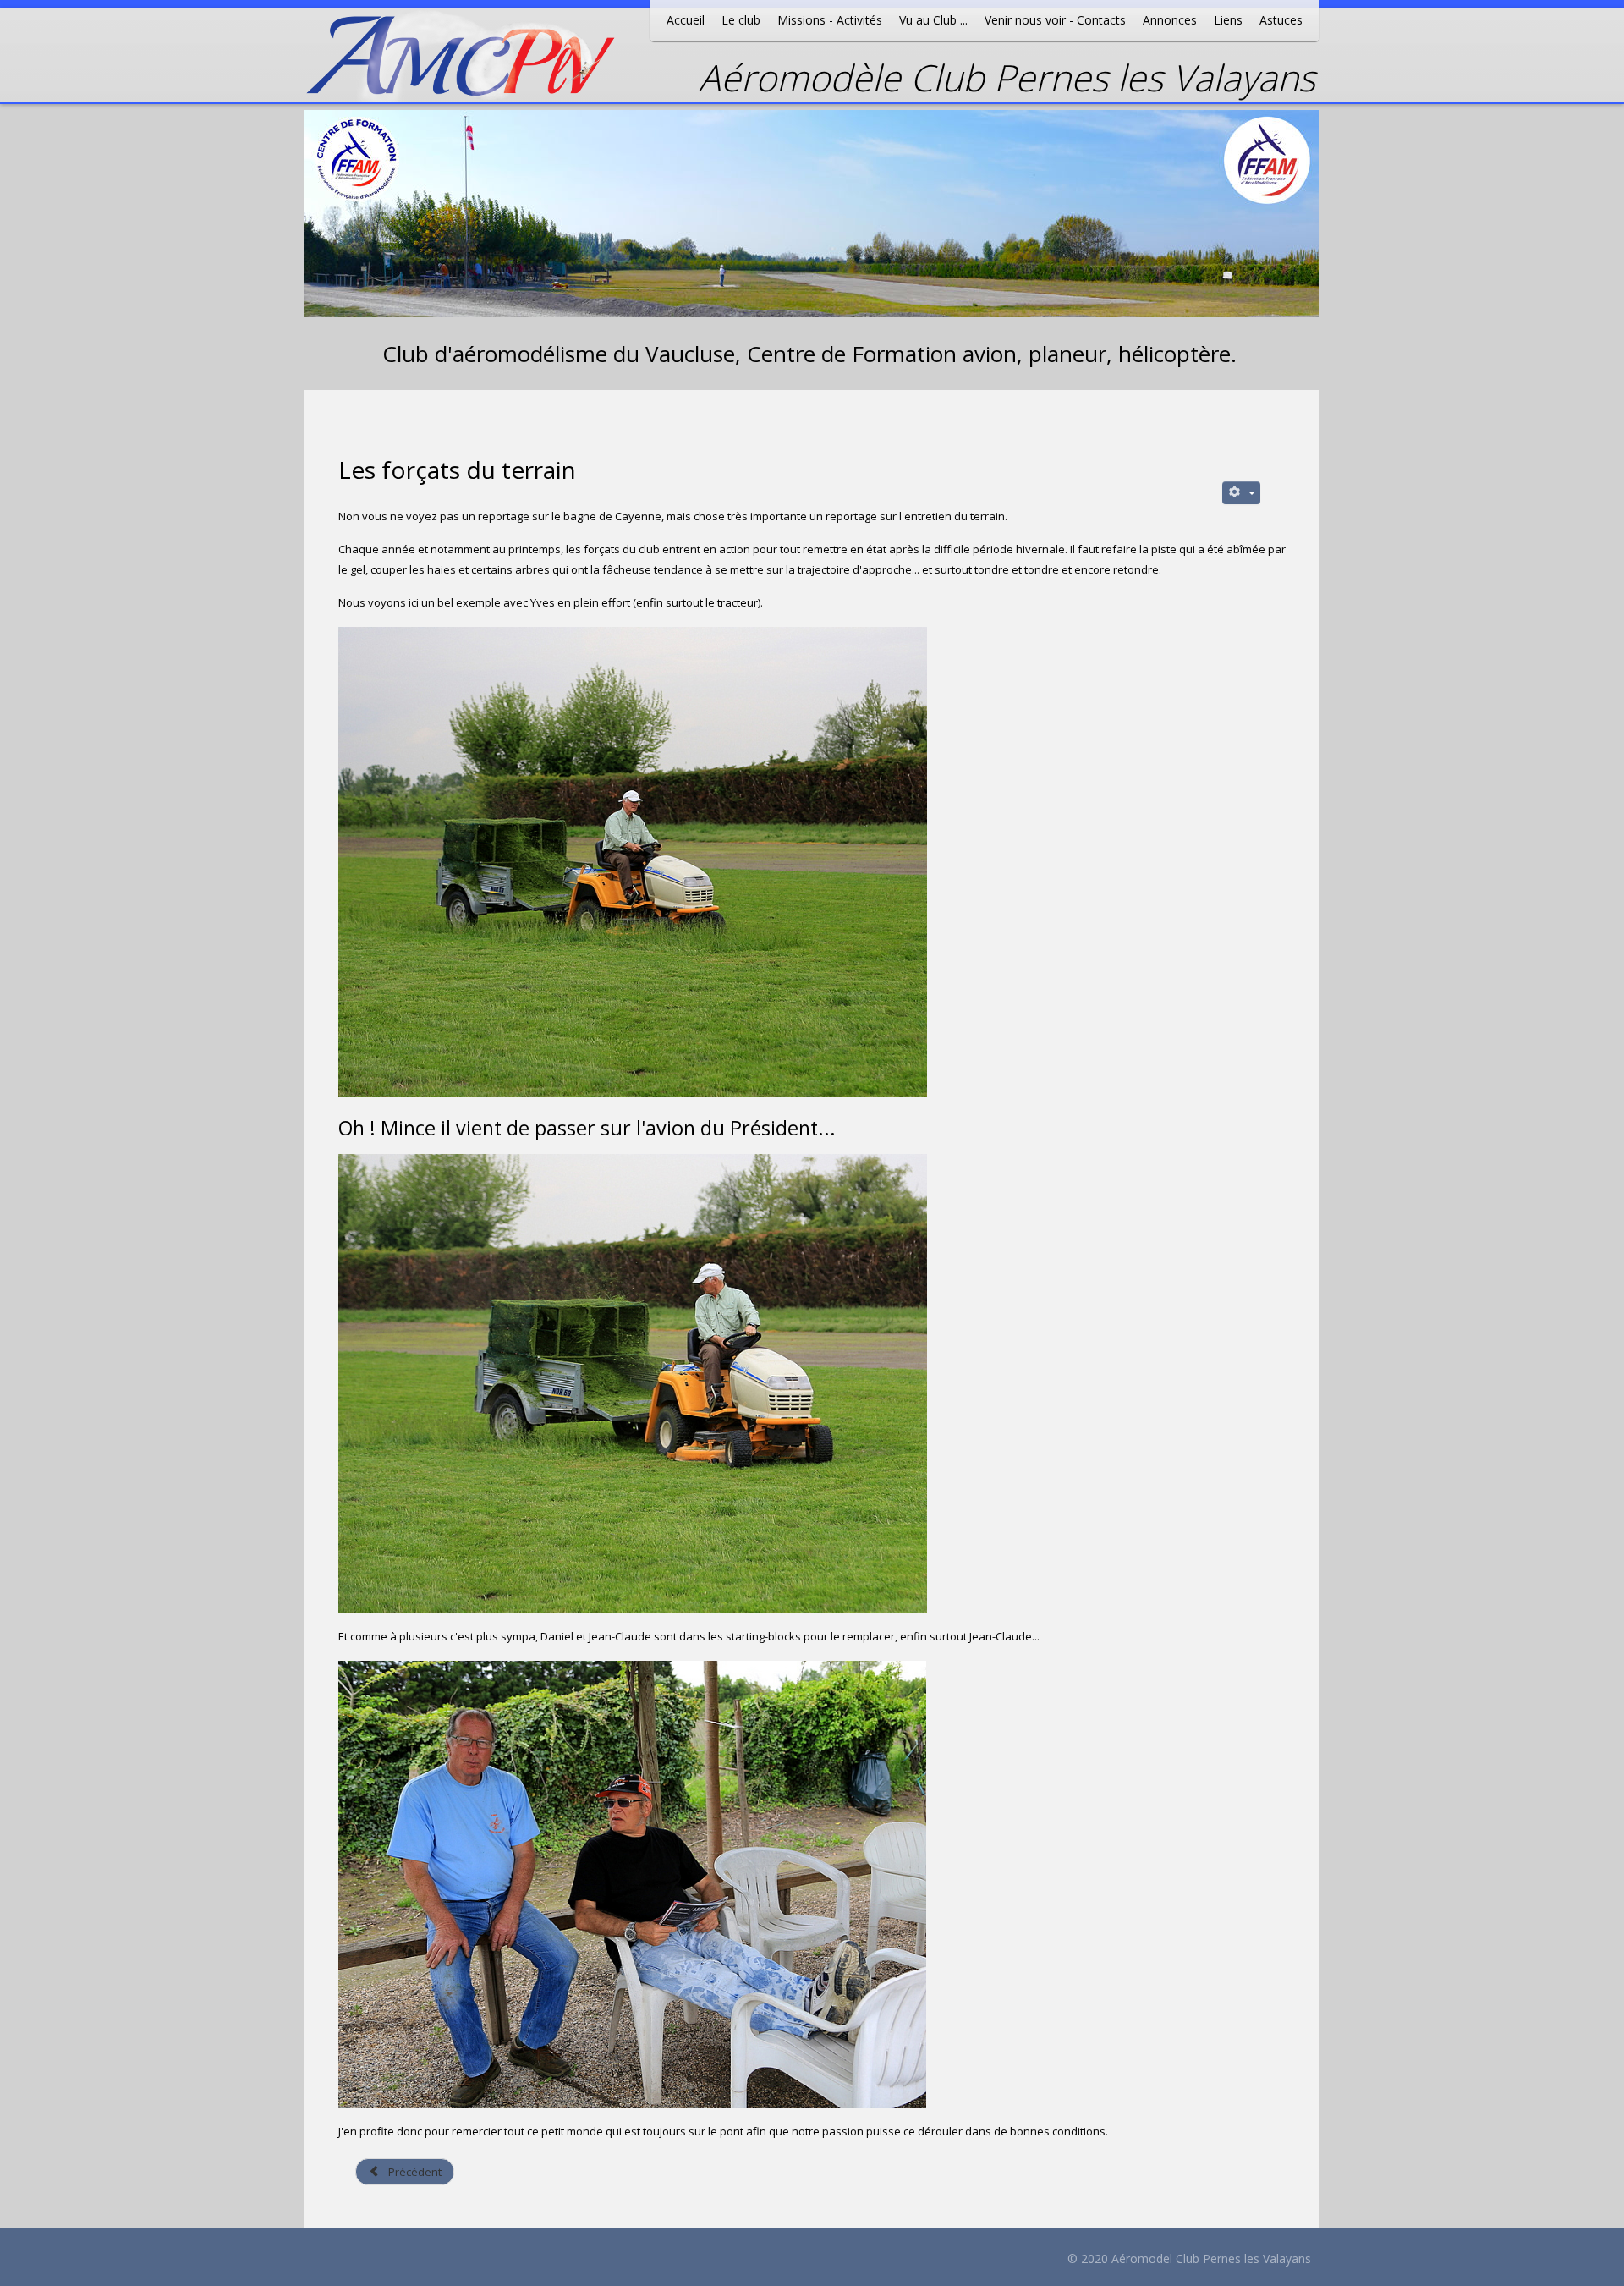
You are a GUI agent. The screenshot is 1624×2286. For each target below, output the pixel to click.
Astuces (1281, 20)
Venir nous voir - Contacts (1055, 20)
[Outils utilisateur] (1242, 493)
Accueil (686, 20)
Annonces (1170, 20)
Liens (1228, 20)
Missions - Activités (830, 20)
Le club (741, 20)
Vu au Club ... (933, 20)
